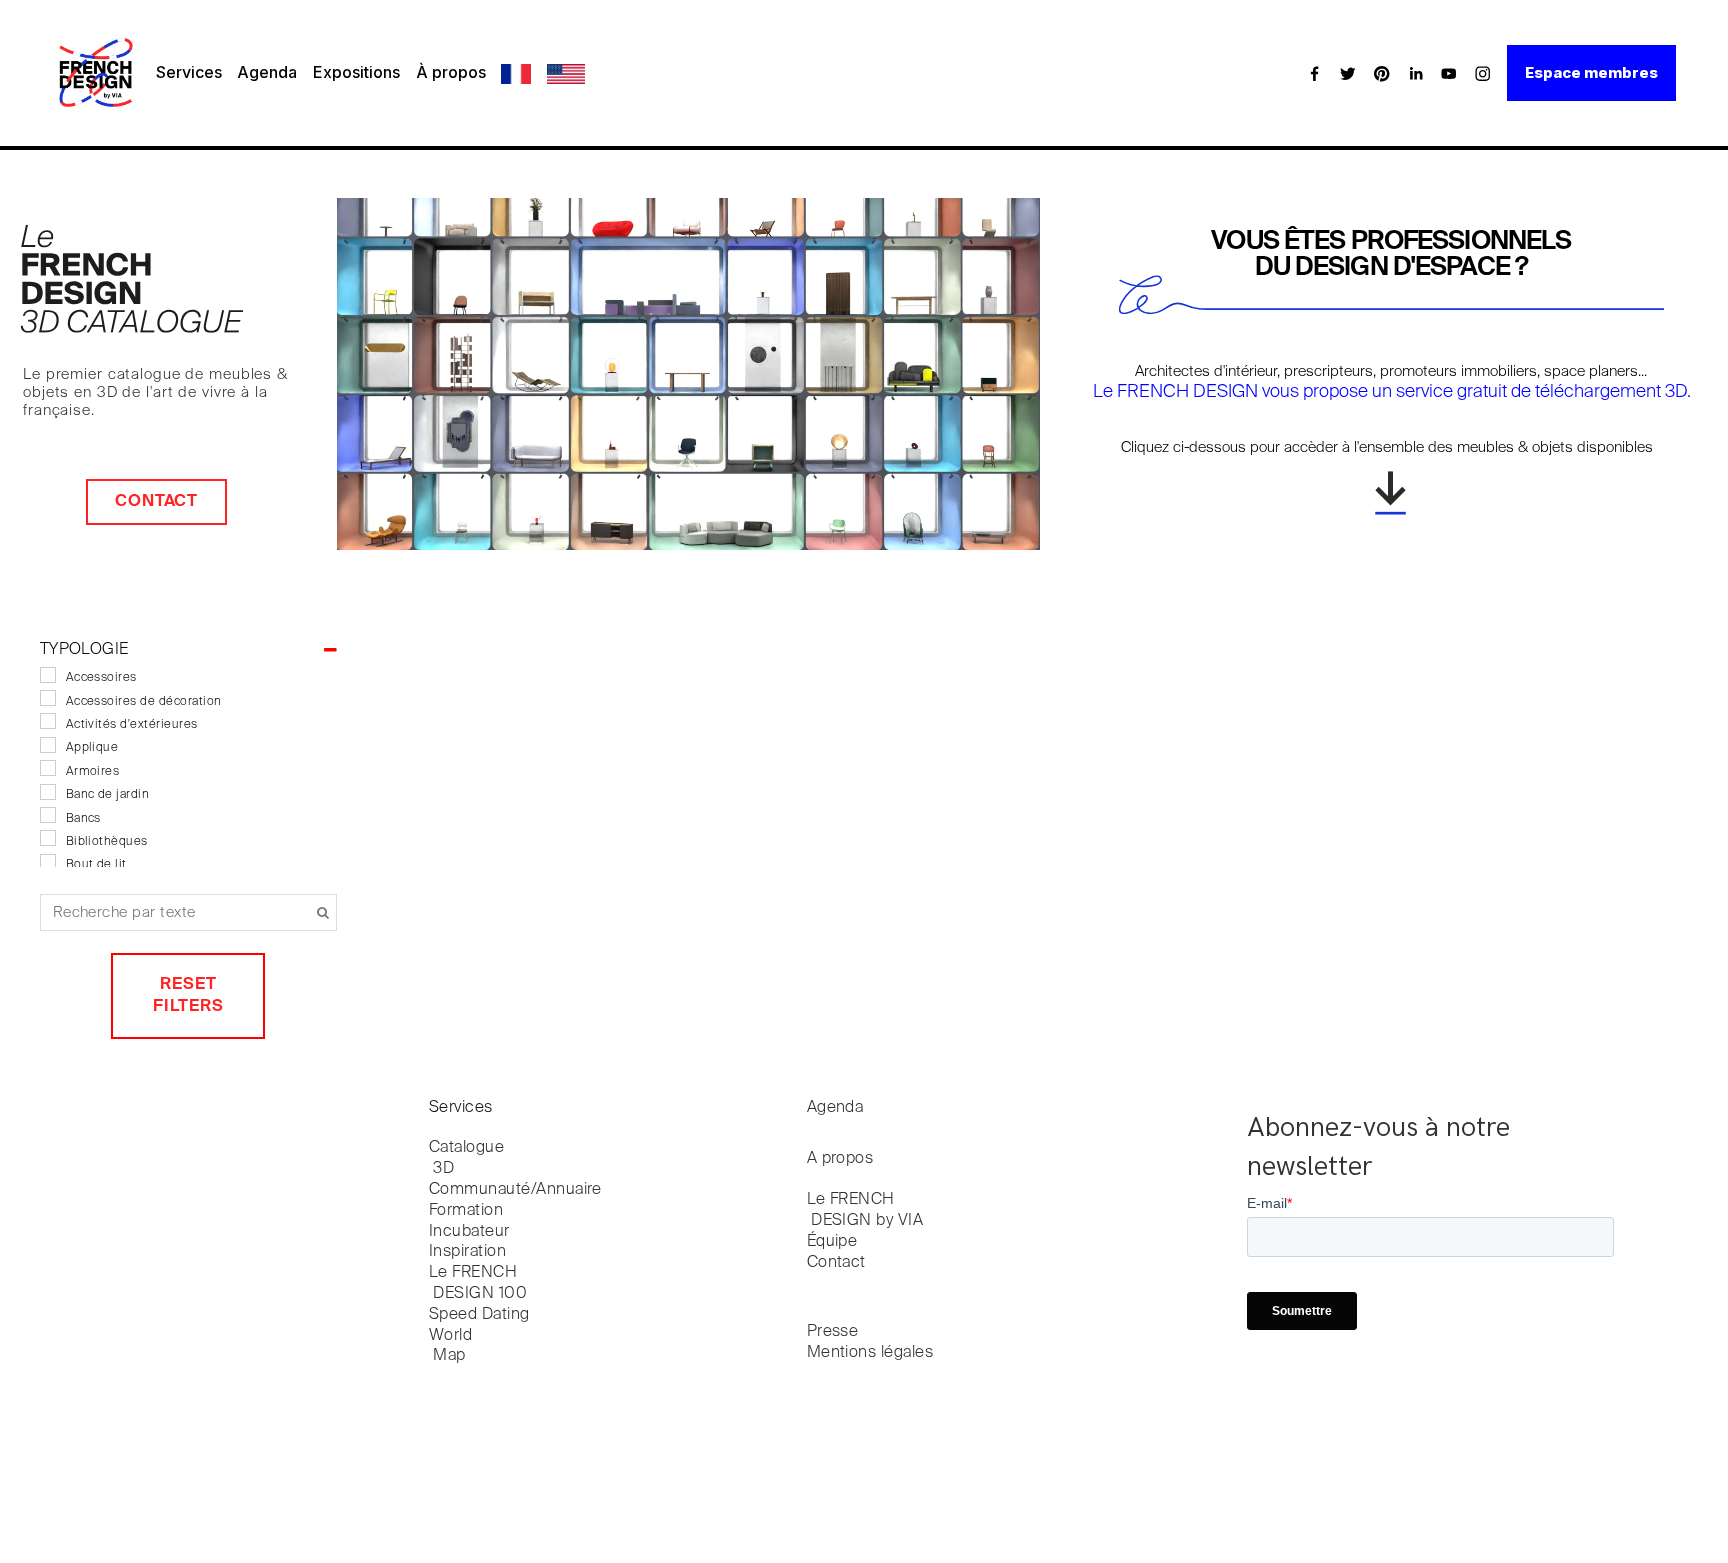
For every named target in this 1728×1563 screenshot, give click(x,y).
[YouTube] (1449, 73)
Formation (466, 1211)
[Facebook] (1315, 73)
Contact (156, 501)
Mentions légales (870, 1353)
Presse (833, 1332)
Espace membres (1591, 72)
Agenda (267, 72)
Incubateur (469, 1232)
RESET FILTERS (188, 995)
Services (189, 72)
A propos (840, 1159)
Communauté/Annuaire (515, 1190)
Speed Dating (479, 1315)
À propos (451, 72)
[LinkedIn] (1416, 73)
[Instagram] (1483, 73)
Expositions (356, 72)
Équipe (832, 1242)
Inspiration (467, 1252)
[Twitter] (1348, 73)
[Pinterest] (1382, 73)
